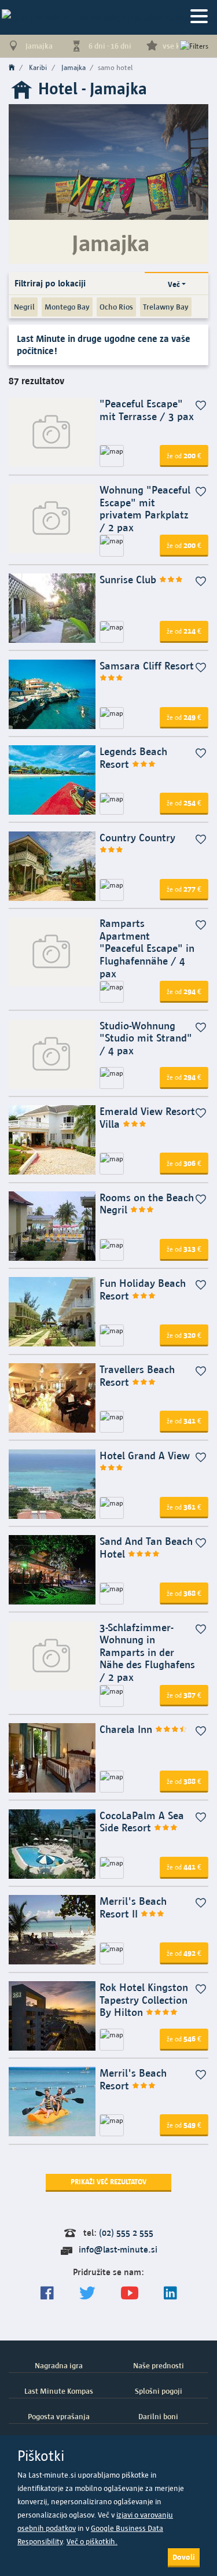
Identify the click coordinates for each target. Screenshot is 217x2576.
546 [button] (184, 2038)
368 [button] (184, 1593)
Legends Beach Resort (133, 758)
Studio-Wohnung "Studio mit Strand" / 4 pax (146, 1038)
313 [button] (184, 1249)
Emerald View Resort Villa (147, 1118)
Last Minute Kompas (59, 2391)
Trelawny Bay (166, 307)
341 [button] (184, 1421)
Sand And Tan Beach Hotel (146, 1548)
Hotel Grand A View (145, 1456)
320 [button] (184, 1335)
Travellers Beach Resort (137, 1376)
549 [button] (184, 2125)
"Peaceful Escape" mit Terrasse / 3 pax (147, 410)
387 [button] (184, 1695)
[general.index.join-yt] (130, 2293)
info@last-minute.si (118, 2249)
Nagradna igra (59, 2365)
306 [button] (184, 1163)
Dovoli (184, 2557)
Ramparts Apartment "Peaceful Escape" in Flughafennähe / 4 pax (147, 948)
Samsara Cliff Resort (147, 666)
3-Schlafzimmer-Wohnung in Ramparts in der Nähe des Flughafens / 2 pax (147, 1652)
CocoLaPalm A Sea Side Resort (142, 1822)
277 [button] (184, 889)
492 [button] (184, 1953)
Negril (24, 307)
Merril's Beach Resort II (133, 1907)
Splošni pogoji (159, 2391)
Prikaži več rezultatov (108, 2182)
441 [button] (184, 1867)
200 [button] (184, 455)
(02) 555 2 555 (126, 2233)
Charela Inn (127, 1729)
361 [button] (184, 1507)
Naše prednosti (159, 2365)
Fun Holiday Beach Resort (143, 1289)
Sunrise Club (129, 579)
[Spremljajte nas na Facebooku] (47, 2293)
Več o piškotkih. (92, 2542)
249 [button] (184, 717)
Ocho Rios (116, 307)
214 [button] (184, 631)
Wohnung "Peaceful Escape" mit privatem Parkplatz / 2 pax (145, 509)
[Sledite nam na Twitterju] (87, 2293)
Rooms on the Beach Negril (147, 1204)
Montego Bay (67, 307)
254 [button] (184, 803)
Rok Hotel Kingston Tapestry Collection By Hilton (144, 2000)
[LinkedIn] (170, 2293)
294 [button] (184, 991)
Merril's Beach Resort (133, 2079)
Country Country (137, 838)
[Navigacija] (199, 17)
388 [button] (184, 1781)
